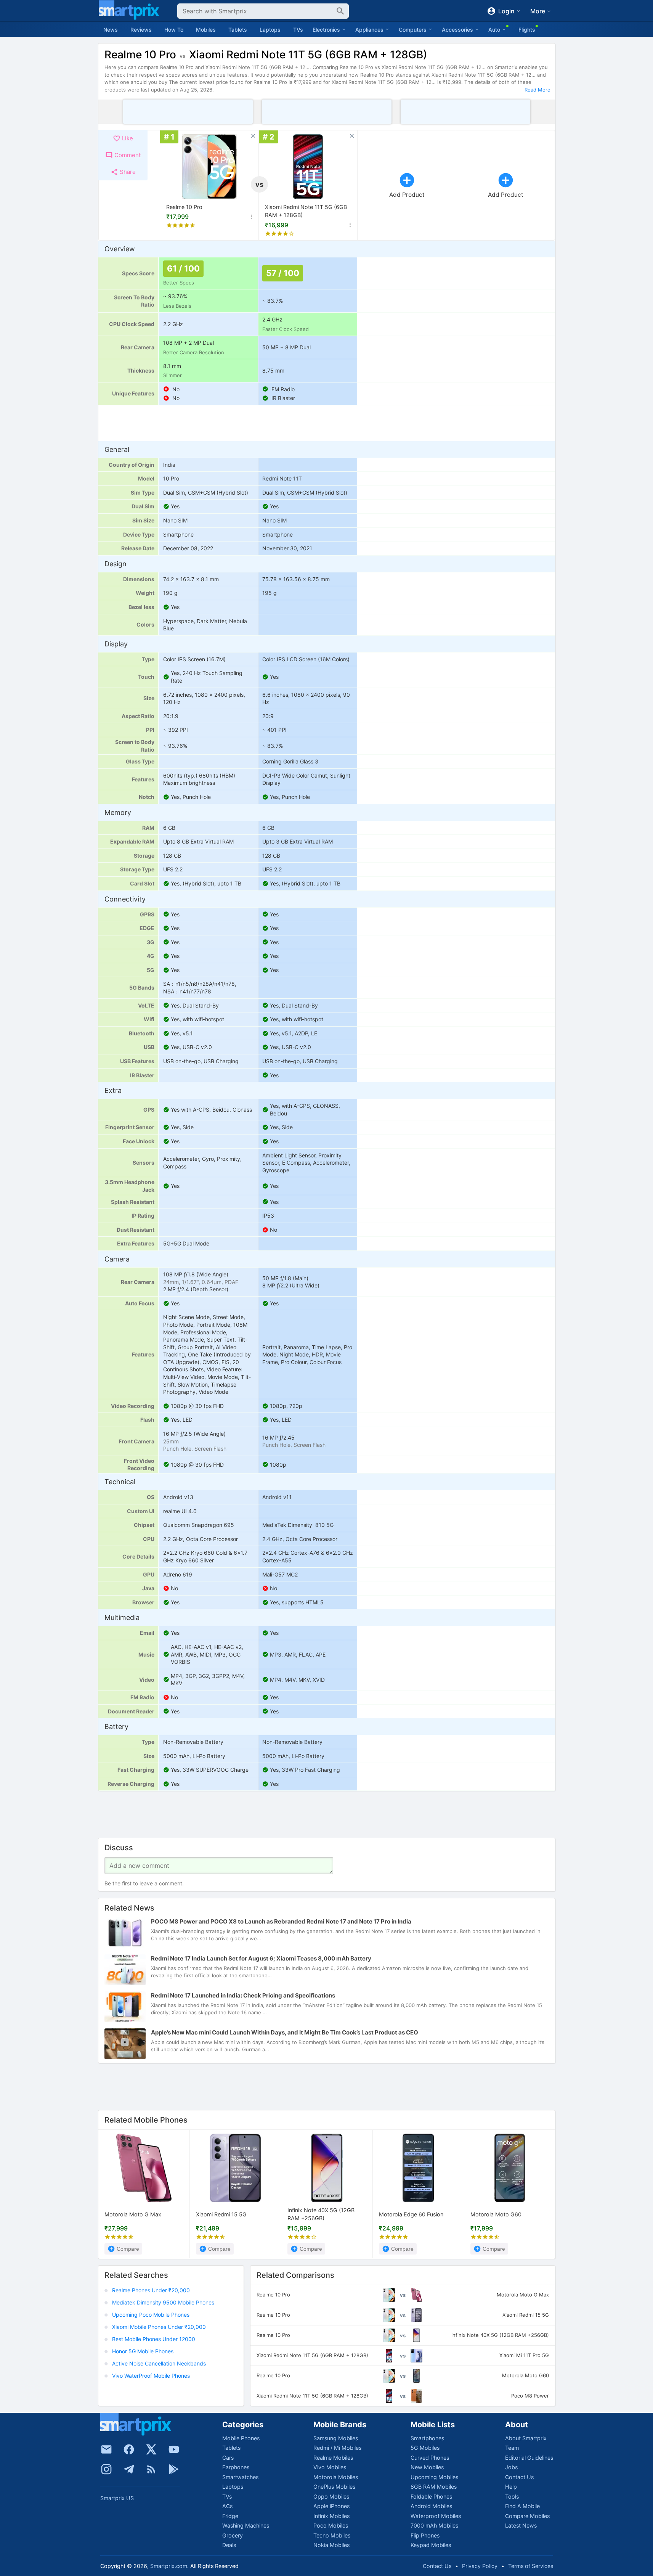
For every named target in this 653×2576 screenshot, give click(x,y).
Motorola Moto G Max (133, 2215)
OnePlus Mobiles (334, 2487)
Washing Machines (246, 2525)
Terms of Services (531, 2566)
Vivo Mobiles (330, 2467)
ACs (227, 2506)
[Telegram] (129, 2469)
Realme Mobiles (333, 2458)
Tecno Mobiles (332, 2535)
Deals (229, 2545)
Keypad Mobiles (431, 2545)
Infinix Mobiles (331, 2516)
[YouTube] (174, 2449)
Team (512, 2448)
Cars (228, 2458)
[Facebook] (129, 2449)
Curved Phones (430, 2458)
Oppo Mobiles (331, 2496)
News (111, 30)
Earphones (236, 2467)
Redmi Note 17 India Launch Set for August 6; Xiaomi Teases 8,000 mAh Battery (261, 1958)
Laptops (270, 30)
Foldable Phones (431, 2496)
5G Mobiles (425, 2448)
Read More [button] (537, 90)
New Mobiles (427, 2467)
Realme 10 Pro (184, 207)
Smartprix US (117, 2498)
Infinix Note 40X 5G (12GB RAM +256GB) (321, 2215)
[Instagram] (106, 2469)
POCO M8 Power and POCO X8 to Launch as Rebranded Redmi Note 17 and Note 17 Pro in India (281, 1921)
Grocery (233, 2535)
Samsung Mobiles (336, 2438)
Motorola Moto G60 (496, 2215)
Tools (512, 2496)
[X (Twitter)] (151, 2449)
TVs (298, 30)
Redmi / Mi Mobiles (337, 2448)
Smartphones (427, 2438)
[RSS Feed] (151, 2469)
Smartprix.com (169, 2566)
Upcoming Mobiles (434, 2477)
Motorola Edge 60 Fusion (411, 2215)
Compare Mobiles (527, 2516)
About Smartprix (526, 2438)
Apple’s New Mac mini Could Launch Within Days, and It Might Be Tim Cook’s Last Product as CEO (285, 2032)
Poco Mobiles (331, 2525)
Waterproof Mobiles (436, 2516)
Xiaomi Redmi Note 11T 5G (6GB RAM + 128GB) (306, 211)
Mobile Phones (241, 2438)
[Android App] (174, 2469)
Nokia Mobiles (331, 2545)
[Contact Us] (106, 2449)
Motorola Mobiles (336, 2477)
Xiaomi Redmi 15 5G (221, 2215)
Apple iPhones (331, 2506)
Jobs (511, 2467)
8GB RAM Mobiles (434, 2487)
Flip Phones (425, 2535)
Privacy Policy (480, 2566)
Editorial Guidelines (529, 2458)
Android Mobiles (431, 2506)
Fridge (230, 2516)
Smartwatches (240, 2477)
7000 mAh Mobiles (434, 2525)
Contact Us (519, 2477)
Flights (527, 30)
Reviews (141, 30)
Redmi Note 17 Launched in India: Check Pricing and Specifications (243, 1995)
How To (174, 30)
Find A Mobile (522, 2506)
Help (511, 2487)
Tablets (238, 30)
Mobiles (206, 30)
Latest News (521, 2525)
